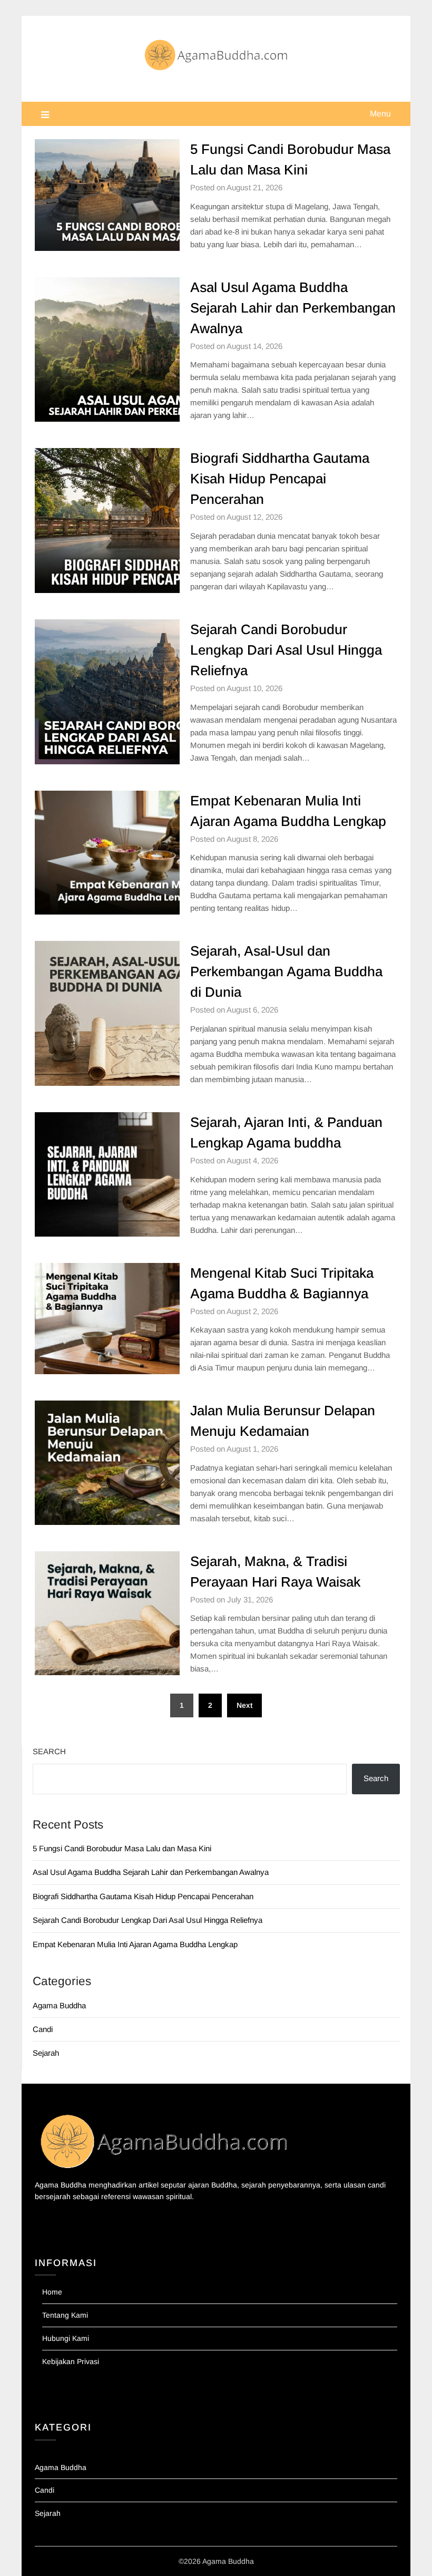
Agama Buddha (59, 2005)
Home (52, 2292)
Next (244, 1705)
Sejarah (46, 2053)
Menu (380, 114)
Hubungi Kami (66, 2338)
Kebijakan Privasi (71, 2361)
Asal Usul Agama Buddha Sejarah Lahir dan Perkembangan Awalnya (293, 308)
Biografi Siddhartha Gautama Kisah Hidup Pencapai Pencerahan (280, 479)
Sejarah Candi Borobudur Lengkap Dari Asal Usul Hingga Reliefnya (286, 650)
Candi (43, 2029)
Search (49, 1751)
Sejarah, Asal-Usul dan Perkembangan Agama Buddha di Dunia (286, 971)
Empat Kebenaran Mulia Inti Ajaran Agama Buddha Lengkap (135, 1944)
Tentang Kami (65, 2315)
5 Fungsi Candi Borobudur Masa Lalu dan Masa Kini (122, 1848)
